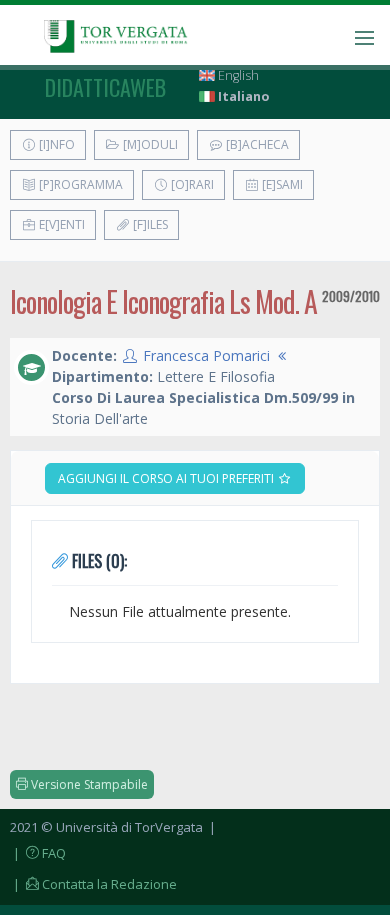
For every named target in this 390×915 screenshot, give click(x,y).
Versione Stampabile (88, 784)
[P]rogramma (79, 184)
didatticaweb (105, 87)
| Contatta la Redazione (93, 884)
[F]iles (149, 224)
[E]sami (281, 184)
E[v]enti (60, 224)
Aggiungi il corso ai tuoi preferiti (167, 478)
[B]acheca (256, 144)
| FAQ (38, 853)
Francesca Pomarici (206, 355)
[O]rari (191, 184)
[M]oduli (149, 144)
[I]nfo (55, 144)
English (237, 75)
